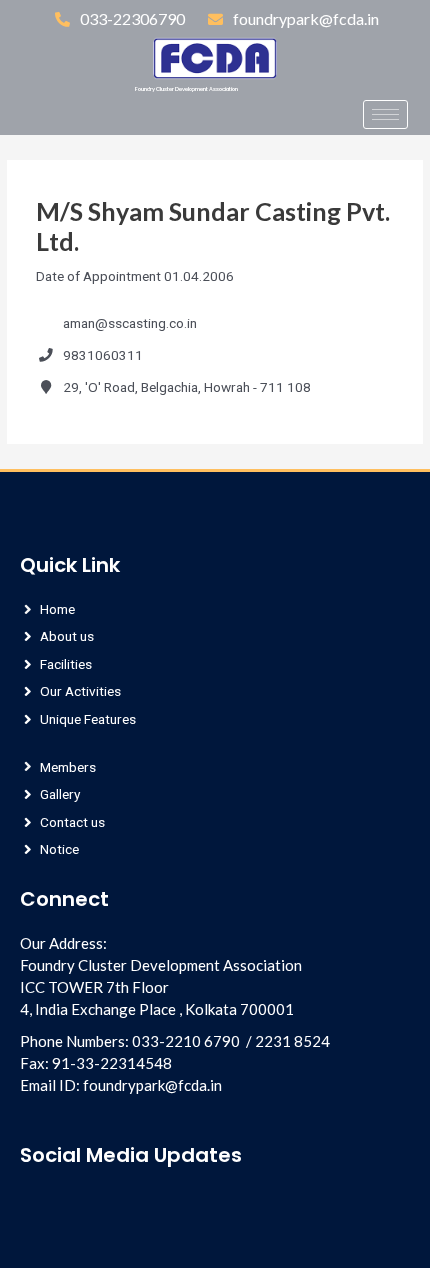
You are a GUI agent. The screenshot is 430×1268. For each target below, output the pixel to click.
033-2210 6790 (186, 1041)
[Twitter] (119, 120)
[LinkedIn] (53, 120)
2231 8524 (292, 1041)
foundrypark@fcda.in (152, 1085)
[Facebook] (20, 120)
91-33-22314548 (112, 1063)
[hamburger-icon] (385, 114)
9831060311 (103, 355)
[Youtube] (101, 1203)
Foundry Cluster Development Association (186, 89)
